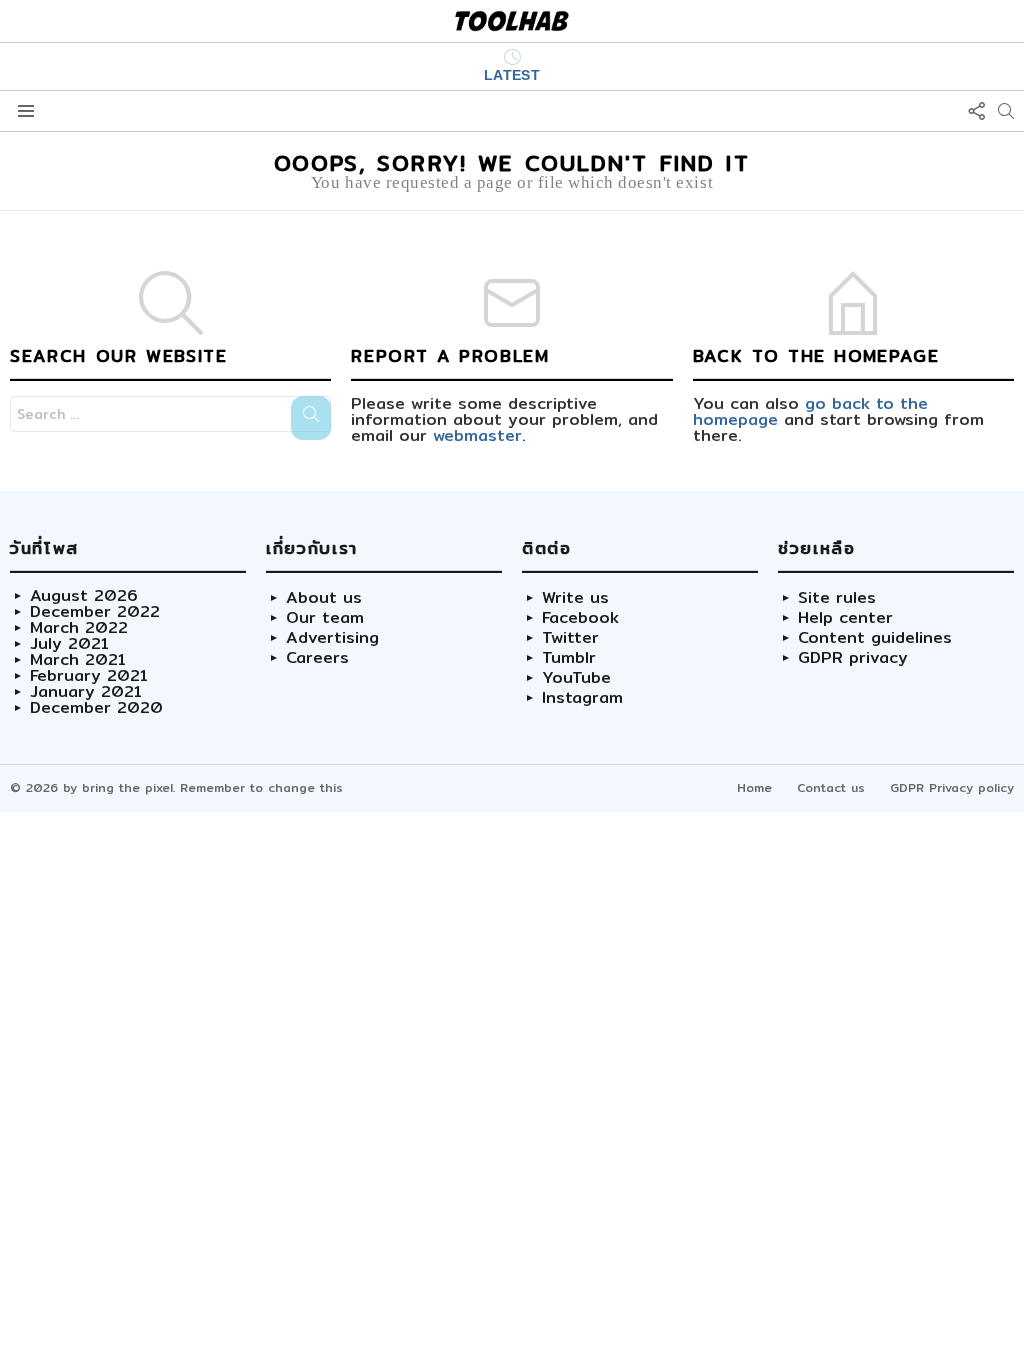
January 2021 (86, 692)
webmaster (477, 435)
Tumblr (569, 658)
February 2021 (89, 676)
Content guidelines (875, 638)
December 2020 (96, 708)
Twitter (570, 638)
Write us (575, 598)
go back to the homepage (810, 411)
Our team (325, 618)
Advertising (332, 638)
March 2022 (79, 628)
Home (754, 787)
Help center (845, 618)
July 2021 (69, 644)
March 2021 (78, 660)
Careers (317, 658)
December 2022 (95, 612)
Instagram (582, 698)
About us (324, 598)
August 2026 (84, 596)
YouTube (576, 678)
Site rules (837, 598)
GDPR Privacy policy (952, 787)
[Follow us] (976, 111)
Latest (512, 75)
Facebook (580, 618)
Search (311, 418)
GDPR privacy (853, 658)
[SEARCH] (1006, 111)
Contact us (831, 787)
